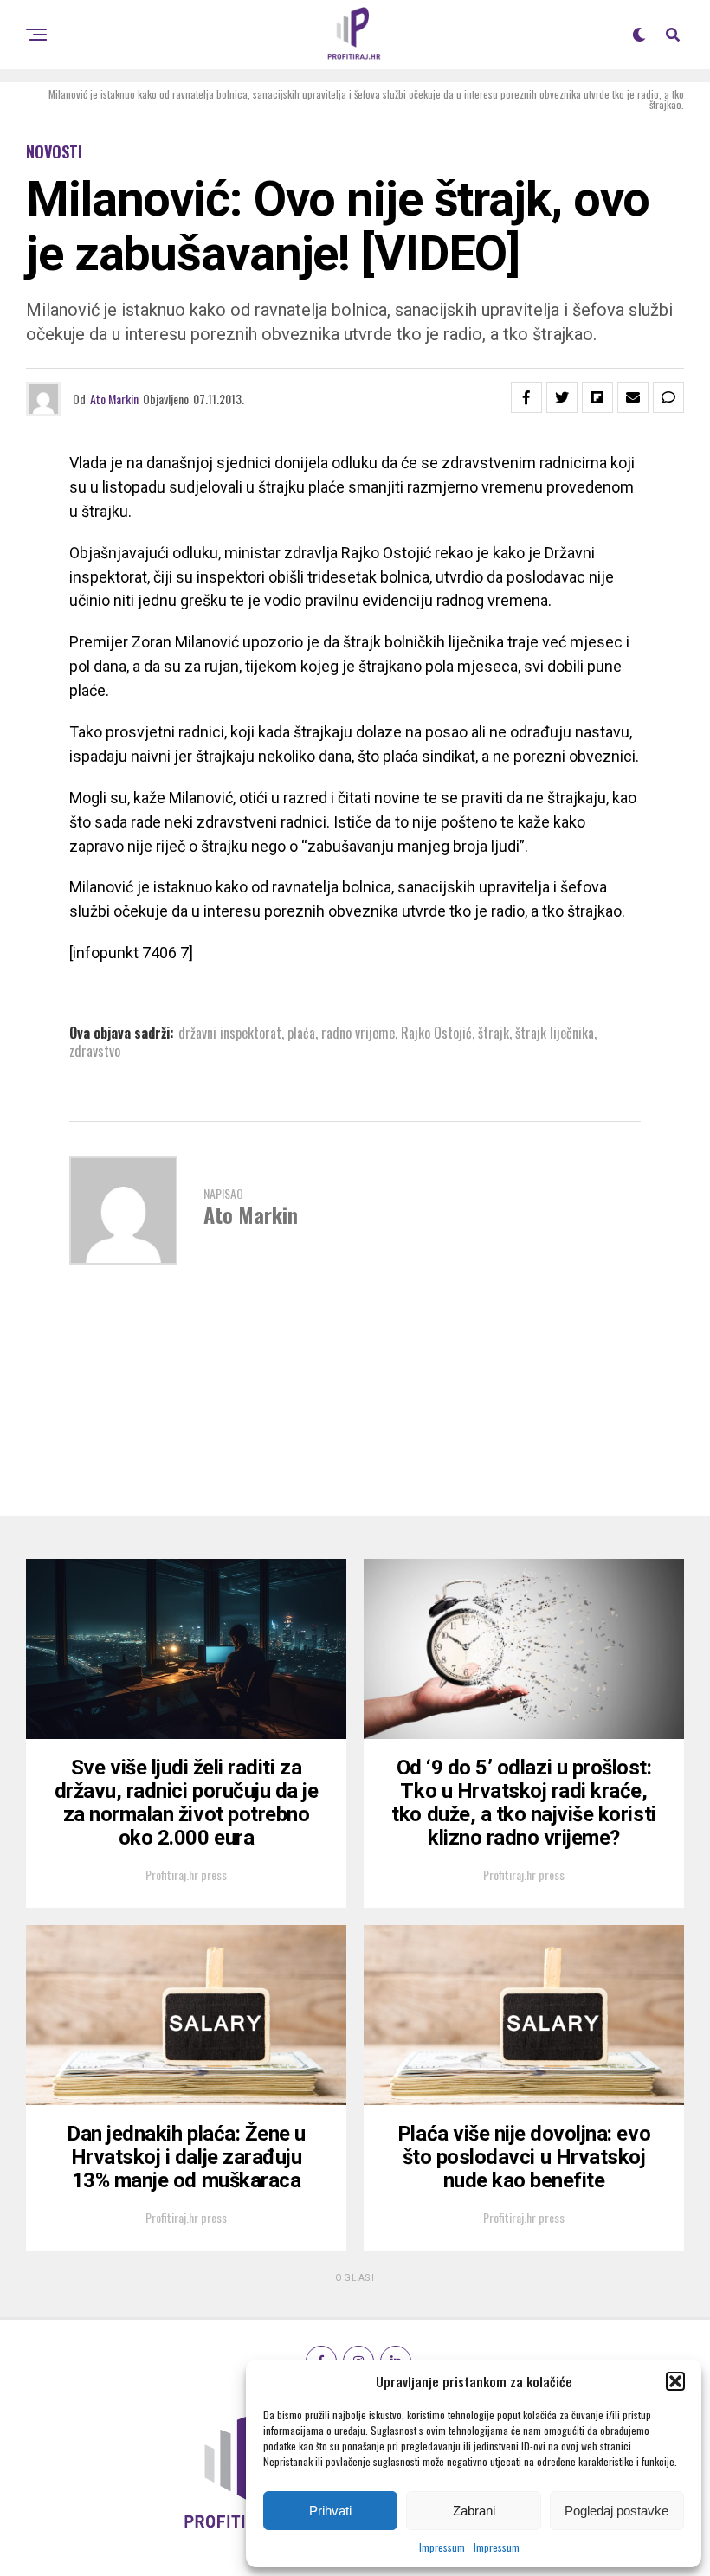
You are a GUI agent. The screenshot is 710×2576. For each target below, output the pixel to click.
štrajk (494, 1033)
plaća (301, 1033)
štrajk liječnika (555, 1033)
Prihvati (330, 2511)
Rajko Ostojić (436, 1033)
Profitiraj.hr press (186, 1874)
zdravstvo (95, 1051)
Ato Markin (114, 399)
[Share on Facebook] (526, 397)
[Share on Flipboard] (597, 397)
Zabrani (474, 2511)
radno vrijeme (358, 1033)
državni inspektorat (230, 1033)
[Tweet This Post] (562, 397)
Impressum (442, 2547)
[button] (675, 2381)
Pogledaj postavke (616, 2511)
